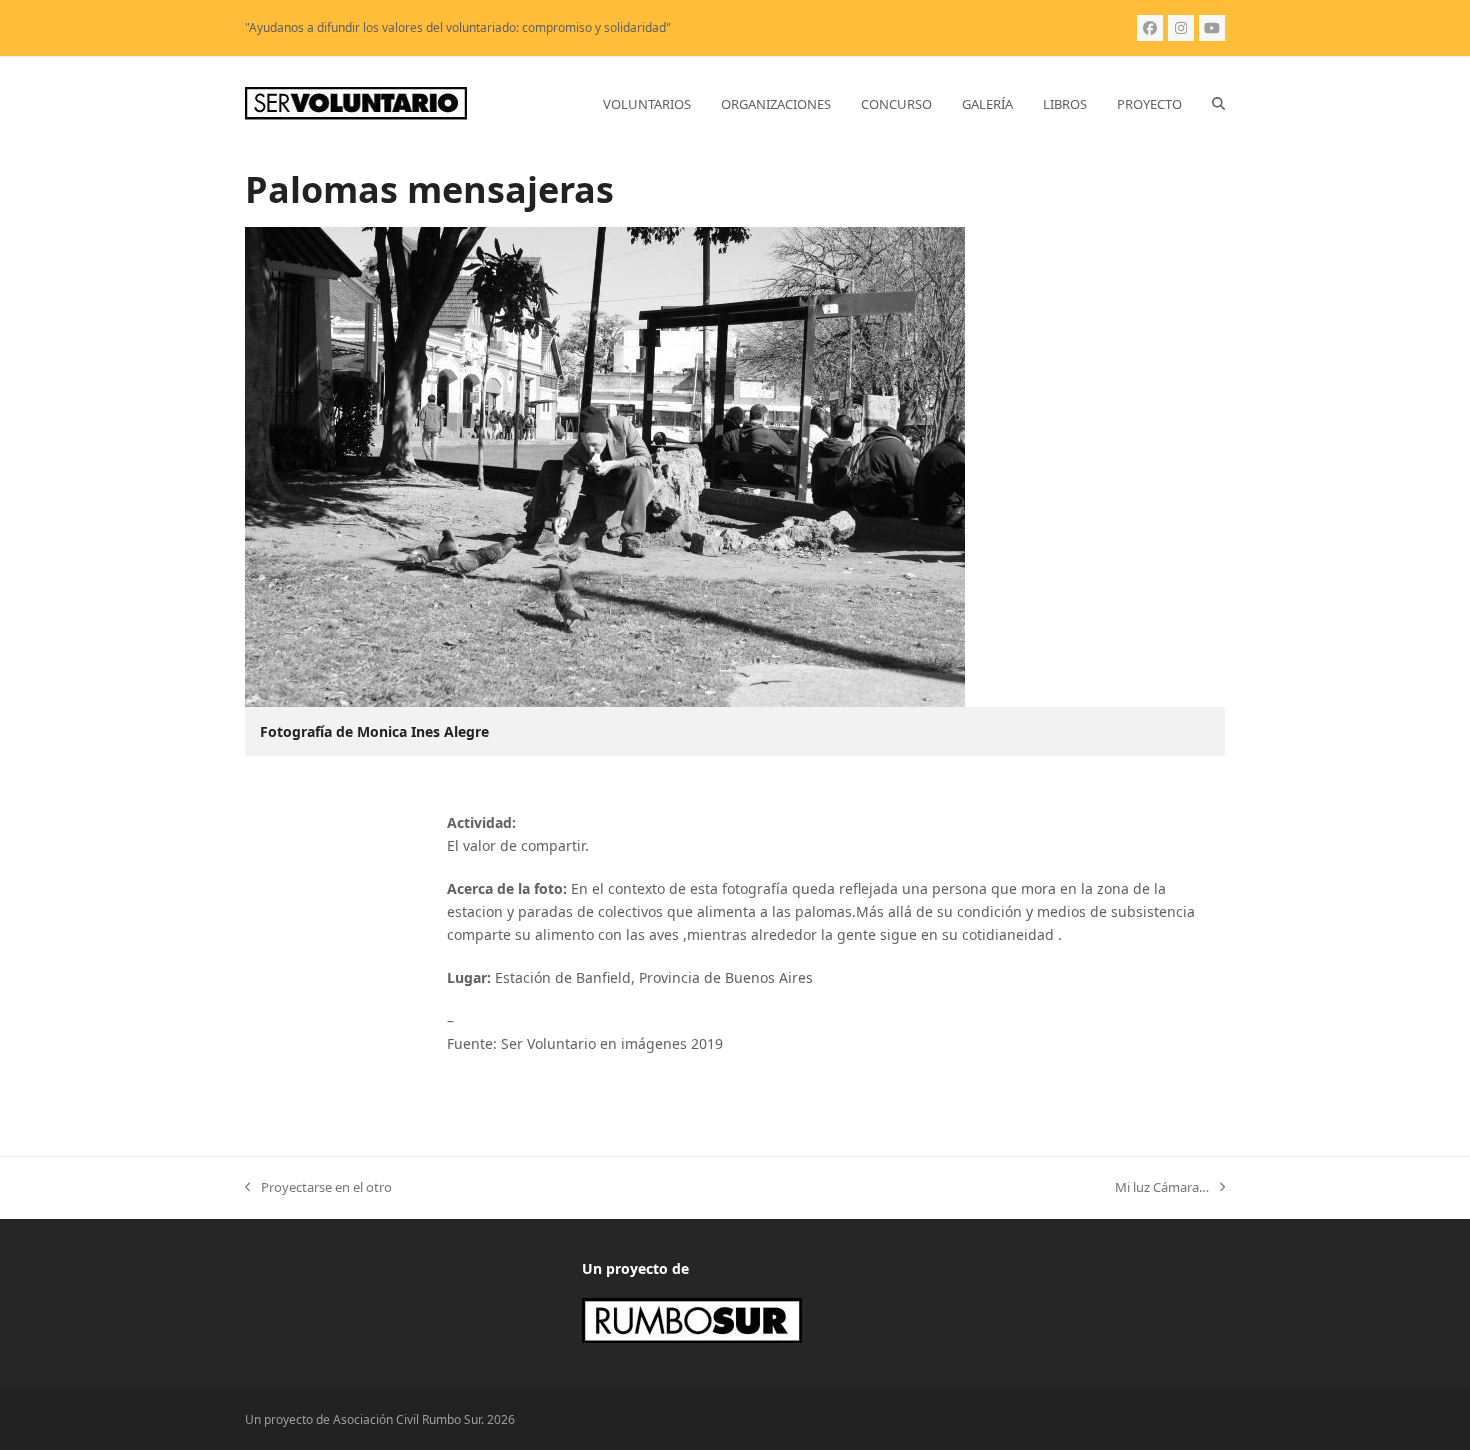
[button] (1218, 104)
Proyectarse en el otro (318, 1188)
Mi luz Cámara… (1162, 1188)
